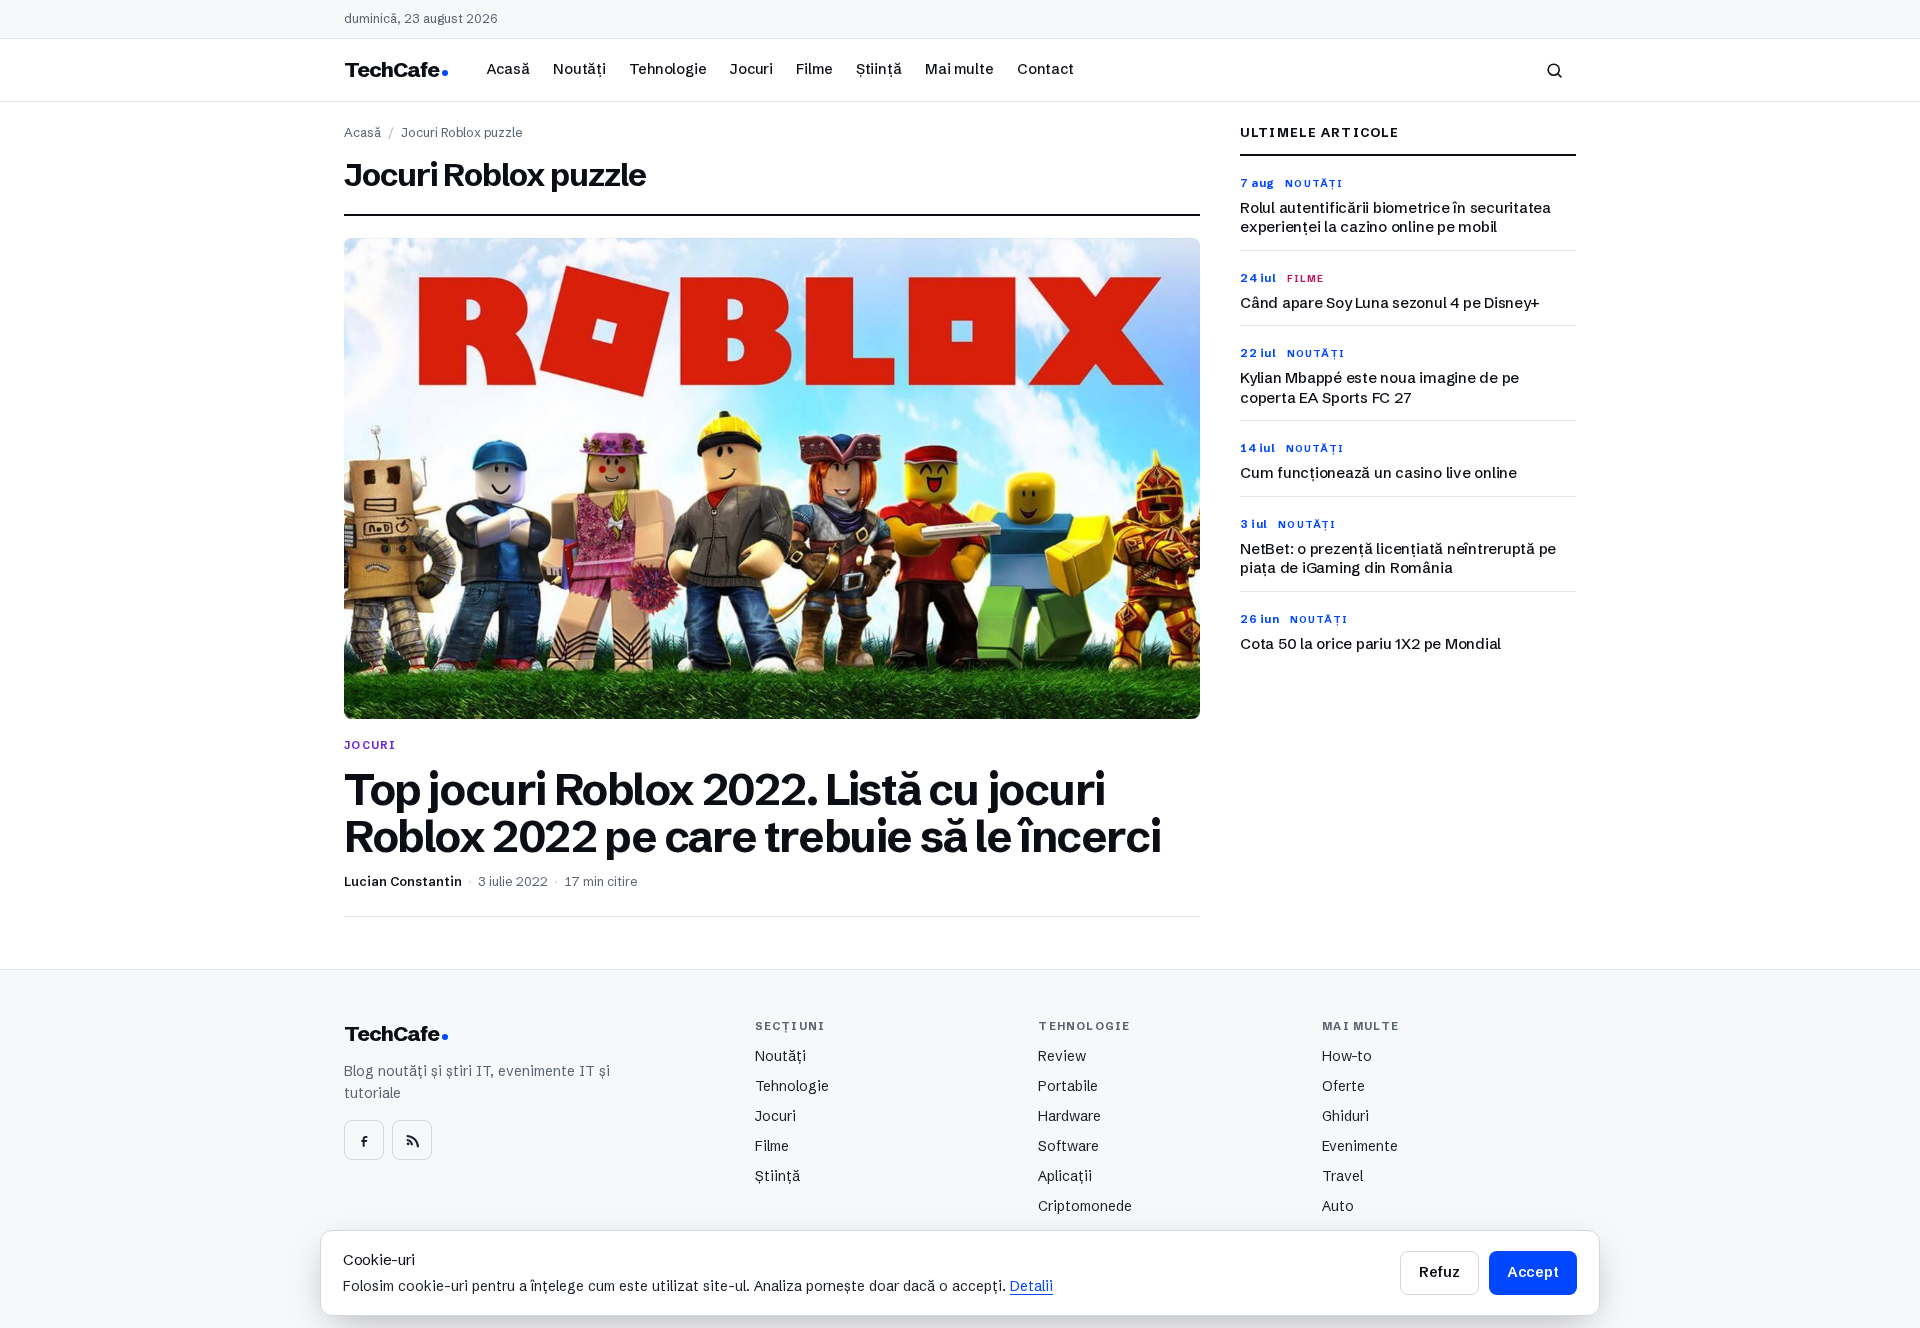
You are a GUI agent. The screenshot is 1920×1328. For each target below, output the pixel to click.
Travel (1342, 1176)
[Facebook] (364, 1140)
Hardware (1069, 1116)
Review (1062, 1056)
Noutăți (579, 69)
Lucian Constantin (403, 881)
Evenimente (1360, 1146)
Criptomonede (1085, 1206)
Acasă (508, 69)
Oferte (1343, 1086)
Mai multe (959, 69)
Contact (1045, 69)
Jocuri (751, 69)
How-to (1347, 1056)
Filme (814, 69)
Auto (1338, 1206)
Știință (879, 69)
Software (1068, 1146)
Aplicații (1065, 1176)
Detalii (1031, 1286)
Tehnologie (668, 69)
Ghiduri (1345, 1116)
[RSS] (412, 1140)
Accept (1533, 1272)
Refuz (1439, 1272)
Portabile (1068, 1086)
